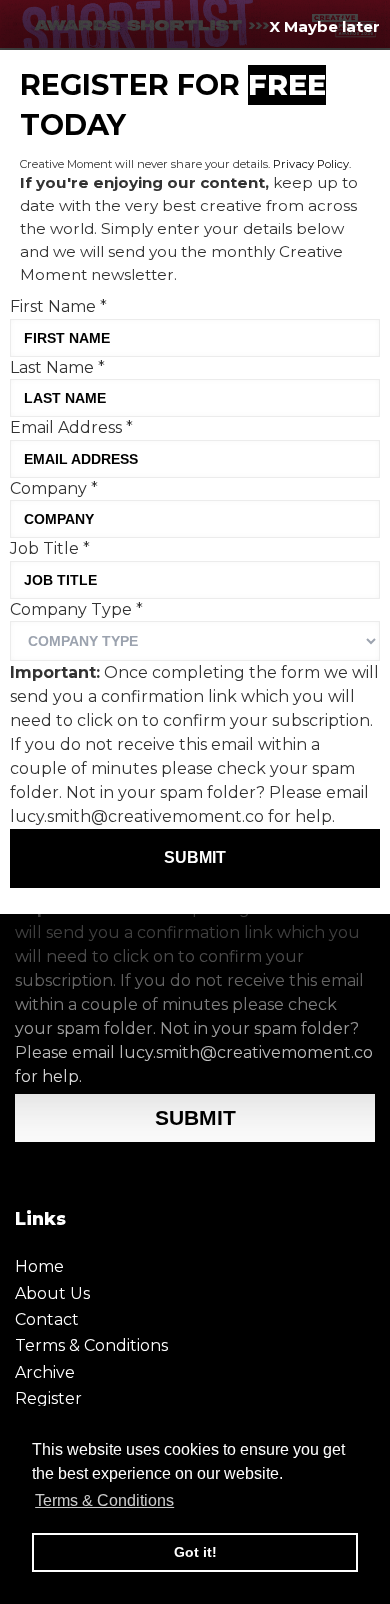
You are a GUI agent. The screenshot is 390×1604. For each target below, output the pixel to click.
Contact (47, 1319)
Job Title (50, 548)
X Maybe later (324, 26)
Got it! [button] (195, 1552)
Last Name (57, 367)
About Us (52, 1293)
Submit (195, 1117)
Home (39, 1266)
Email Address (71, 427)
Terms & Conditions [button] (104, 1500)
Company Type (76, 609)
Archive (45, 1372)
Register (48, 1398)
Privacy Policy (311, 164)
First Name (58, 306)
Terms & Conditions (91, 1345)
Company (54, 488)
